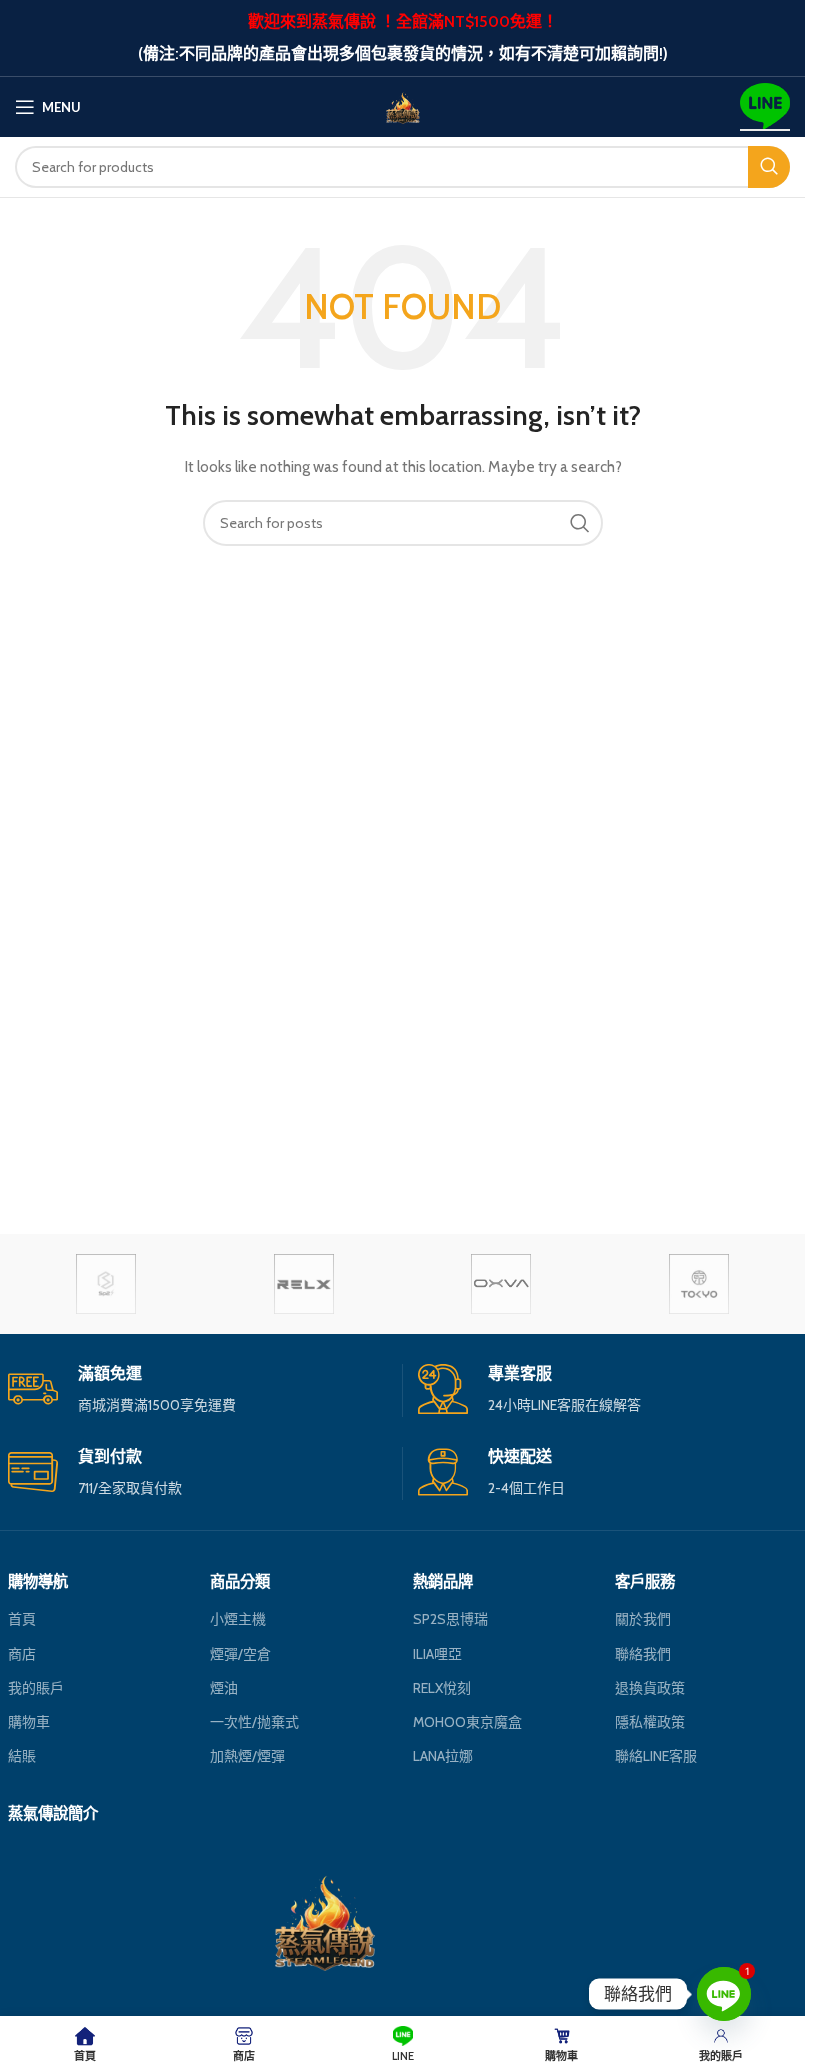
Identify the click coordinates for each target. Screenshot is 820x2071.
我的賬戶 (36, 1688)
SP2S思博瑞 (450, 1619)
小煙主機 (238, 1619)
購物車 (29, 1722)
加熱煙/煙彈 (247, 1756)
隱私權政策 (650, 1722)
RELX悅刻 (442, 1688)
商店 (22, 1654)
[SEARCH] (769, 167)
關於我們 (643, 1619)
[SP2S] (106, 1284)
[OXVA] (500, 1284)
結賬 (22, 1756)
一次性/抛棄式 (254, 1722)
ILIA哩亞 (437, 1654)
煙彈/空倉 (240, 1654)
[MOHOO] (698, 1284)
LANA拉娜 (443, 1756)
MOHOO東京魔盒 (467, 1722)
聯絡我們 (643, 1654)
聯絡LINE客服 (656, 1756)
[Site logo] (403, 105)
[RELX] (303, 1284)
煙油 (224, 1688)
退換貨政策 (650, 1688)
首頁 (22, 1619)
